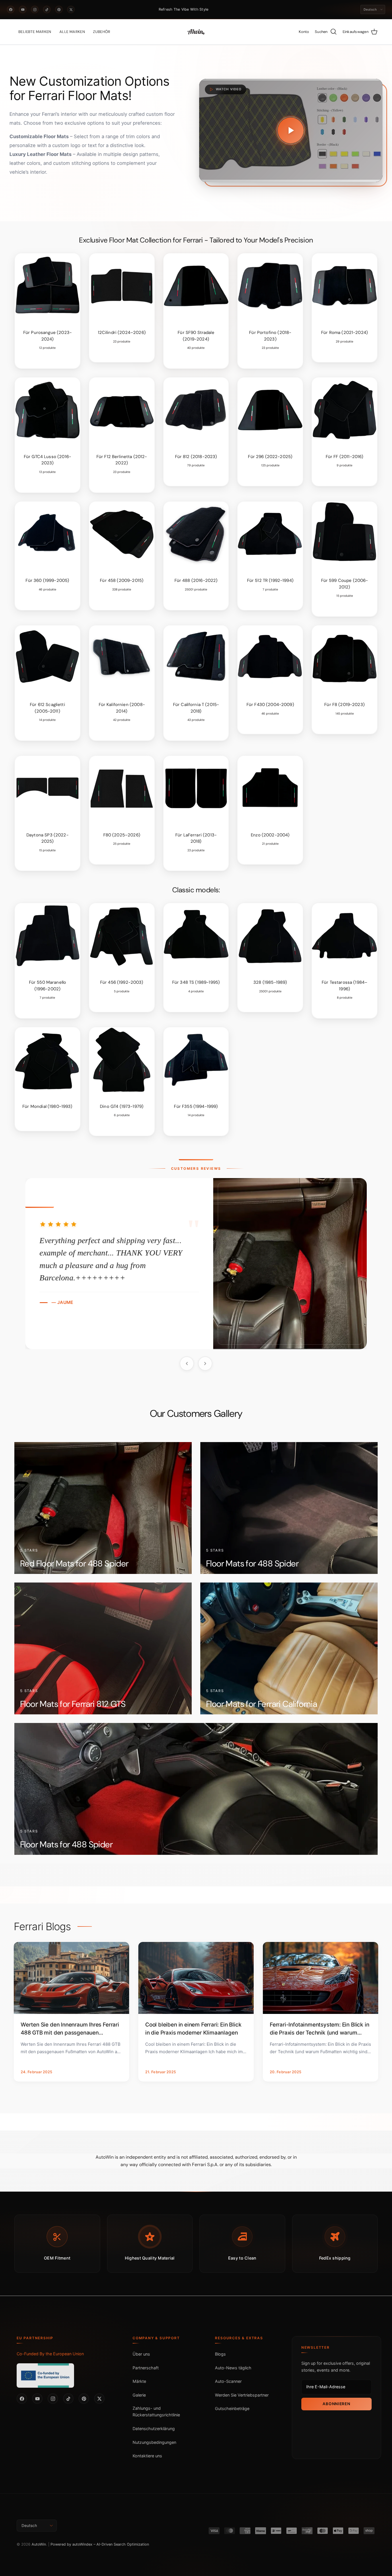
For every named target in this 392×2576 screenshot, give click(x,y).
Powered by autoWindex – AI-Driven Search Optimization (100, 2544)
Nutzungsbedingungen (154, 2442)
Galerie (139, 2395)
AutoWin (39, 2544)
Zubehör (102, 32)
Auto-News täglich (233, 2368)
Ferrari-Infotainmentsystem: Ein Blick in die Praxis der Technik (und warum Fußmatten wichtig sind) (319, 2029)
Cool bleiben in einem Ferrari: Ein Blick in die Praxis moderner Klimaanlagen (193, 2029)
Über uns (141, 2354)
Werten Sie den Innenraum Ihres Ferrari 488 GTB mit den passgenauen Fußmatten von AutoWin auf (70, 2029)
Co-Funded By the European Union (50, 2354)
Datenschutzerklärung (154, 2429)
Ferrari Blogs (42, 1927)
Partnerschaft (146, 2368)
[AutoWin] (196, 32)
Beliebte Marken (35, 32)
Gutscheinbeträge (232, 2409)
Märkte (139, 2382)
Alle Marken (72, 32)
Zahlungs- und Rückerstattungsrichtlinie (156, 2412)
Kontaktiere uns (147, 2456)
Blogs (220, 2354)
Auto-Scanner (228, 2382)
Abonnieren (336, 2404)
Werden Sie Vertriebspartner (242, 2395)
